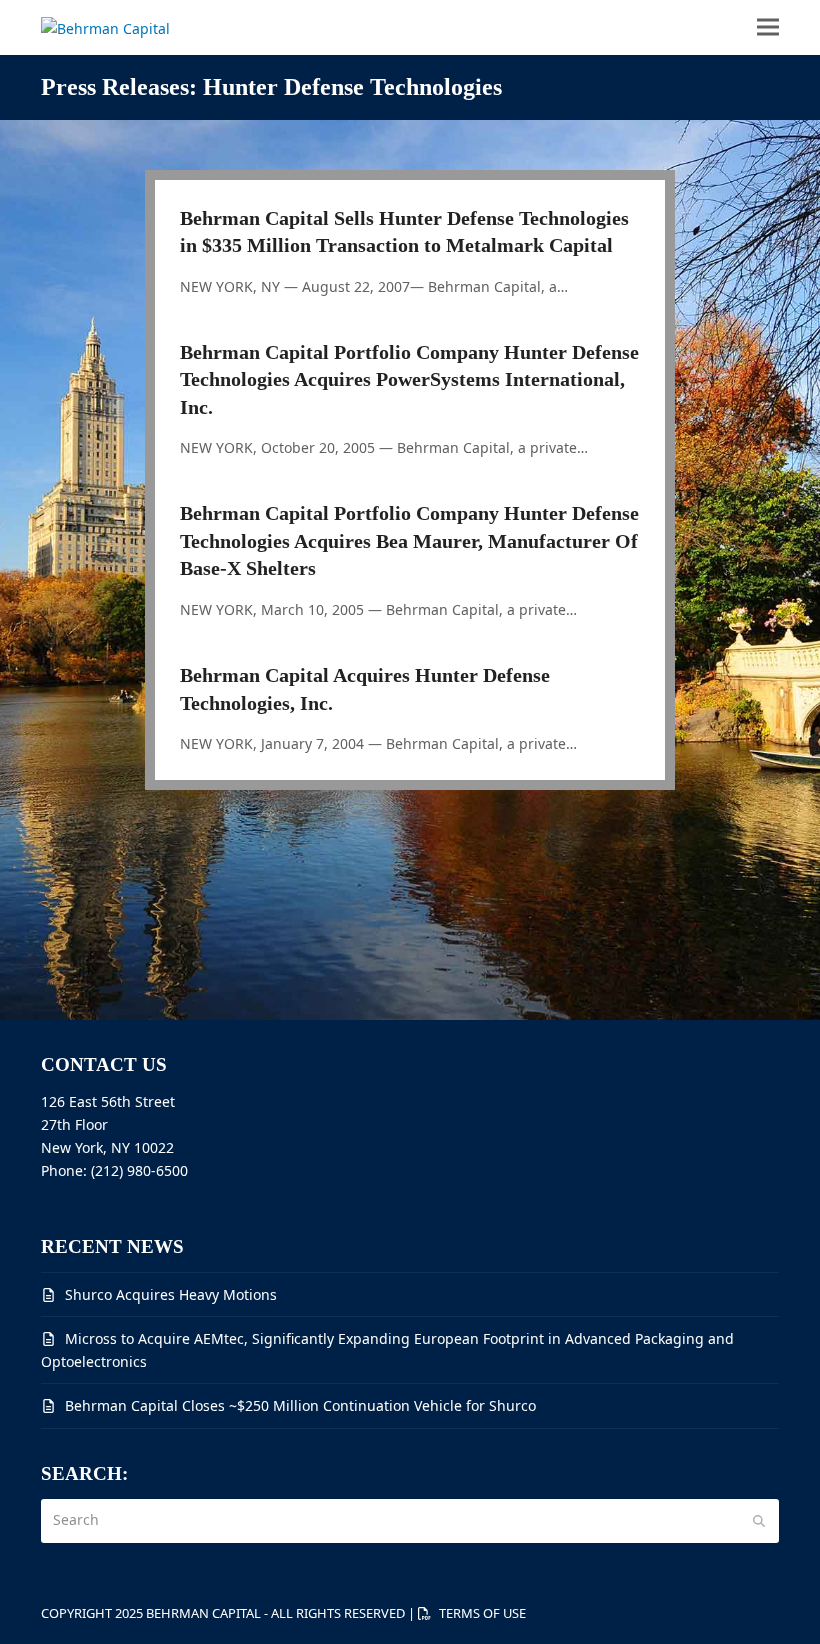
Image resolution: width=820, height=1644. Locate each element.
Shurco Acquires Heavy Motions (171, 1294)
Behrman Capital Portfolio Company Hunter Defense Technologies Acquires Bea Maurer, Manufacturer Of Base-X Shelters (409, 540)
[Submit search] (759, 1521)
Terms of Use (482, 1613)
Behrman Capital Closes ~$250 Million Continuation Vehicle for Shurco (300, 1405)
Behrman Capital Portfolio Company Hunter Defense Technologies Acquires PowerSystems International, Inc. (409, 379)
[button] (768, 27)
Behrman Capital (203, 1613)
